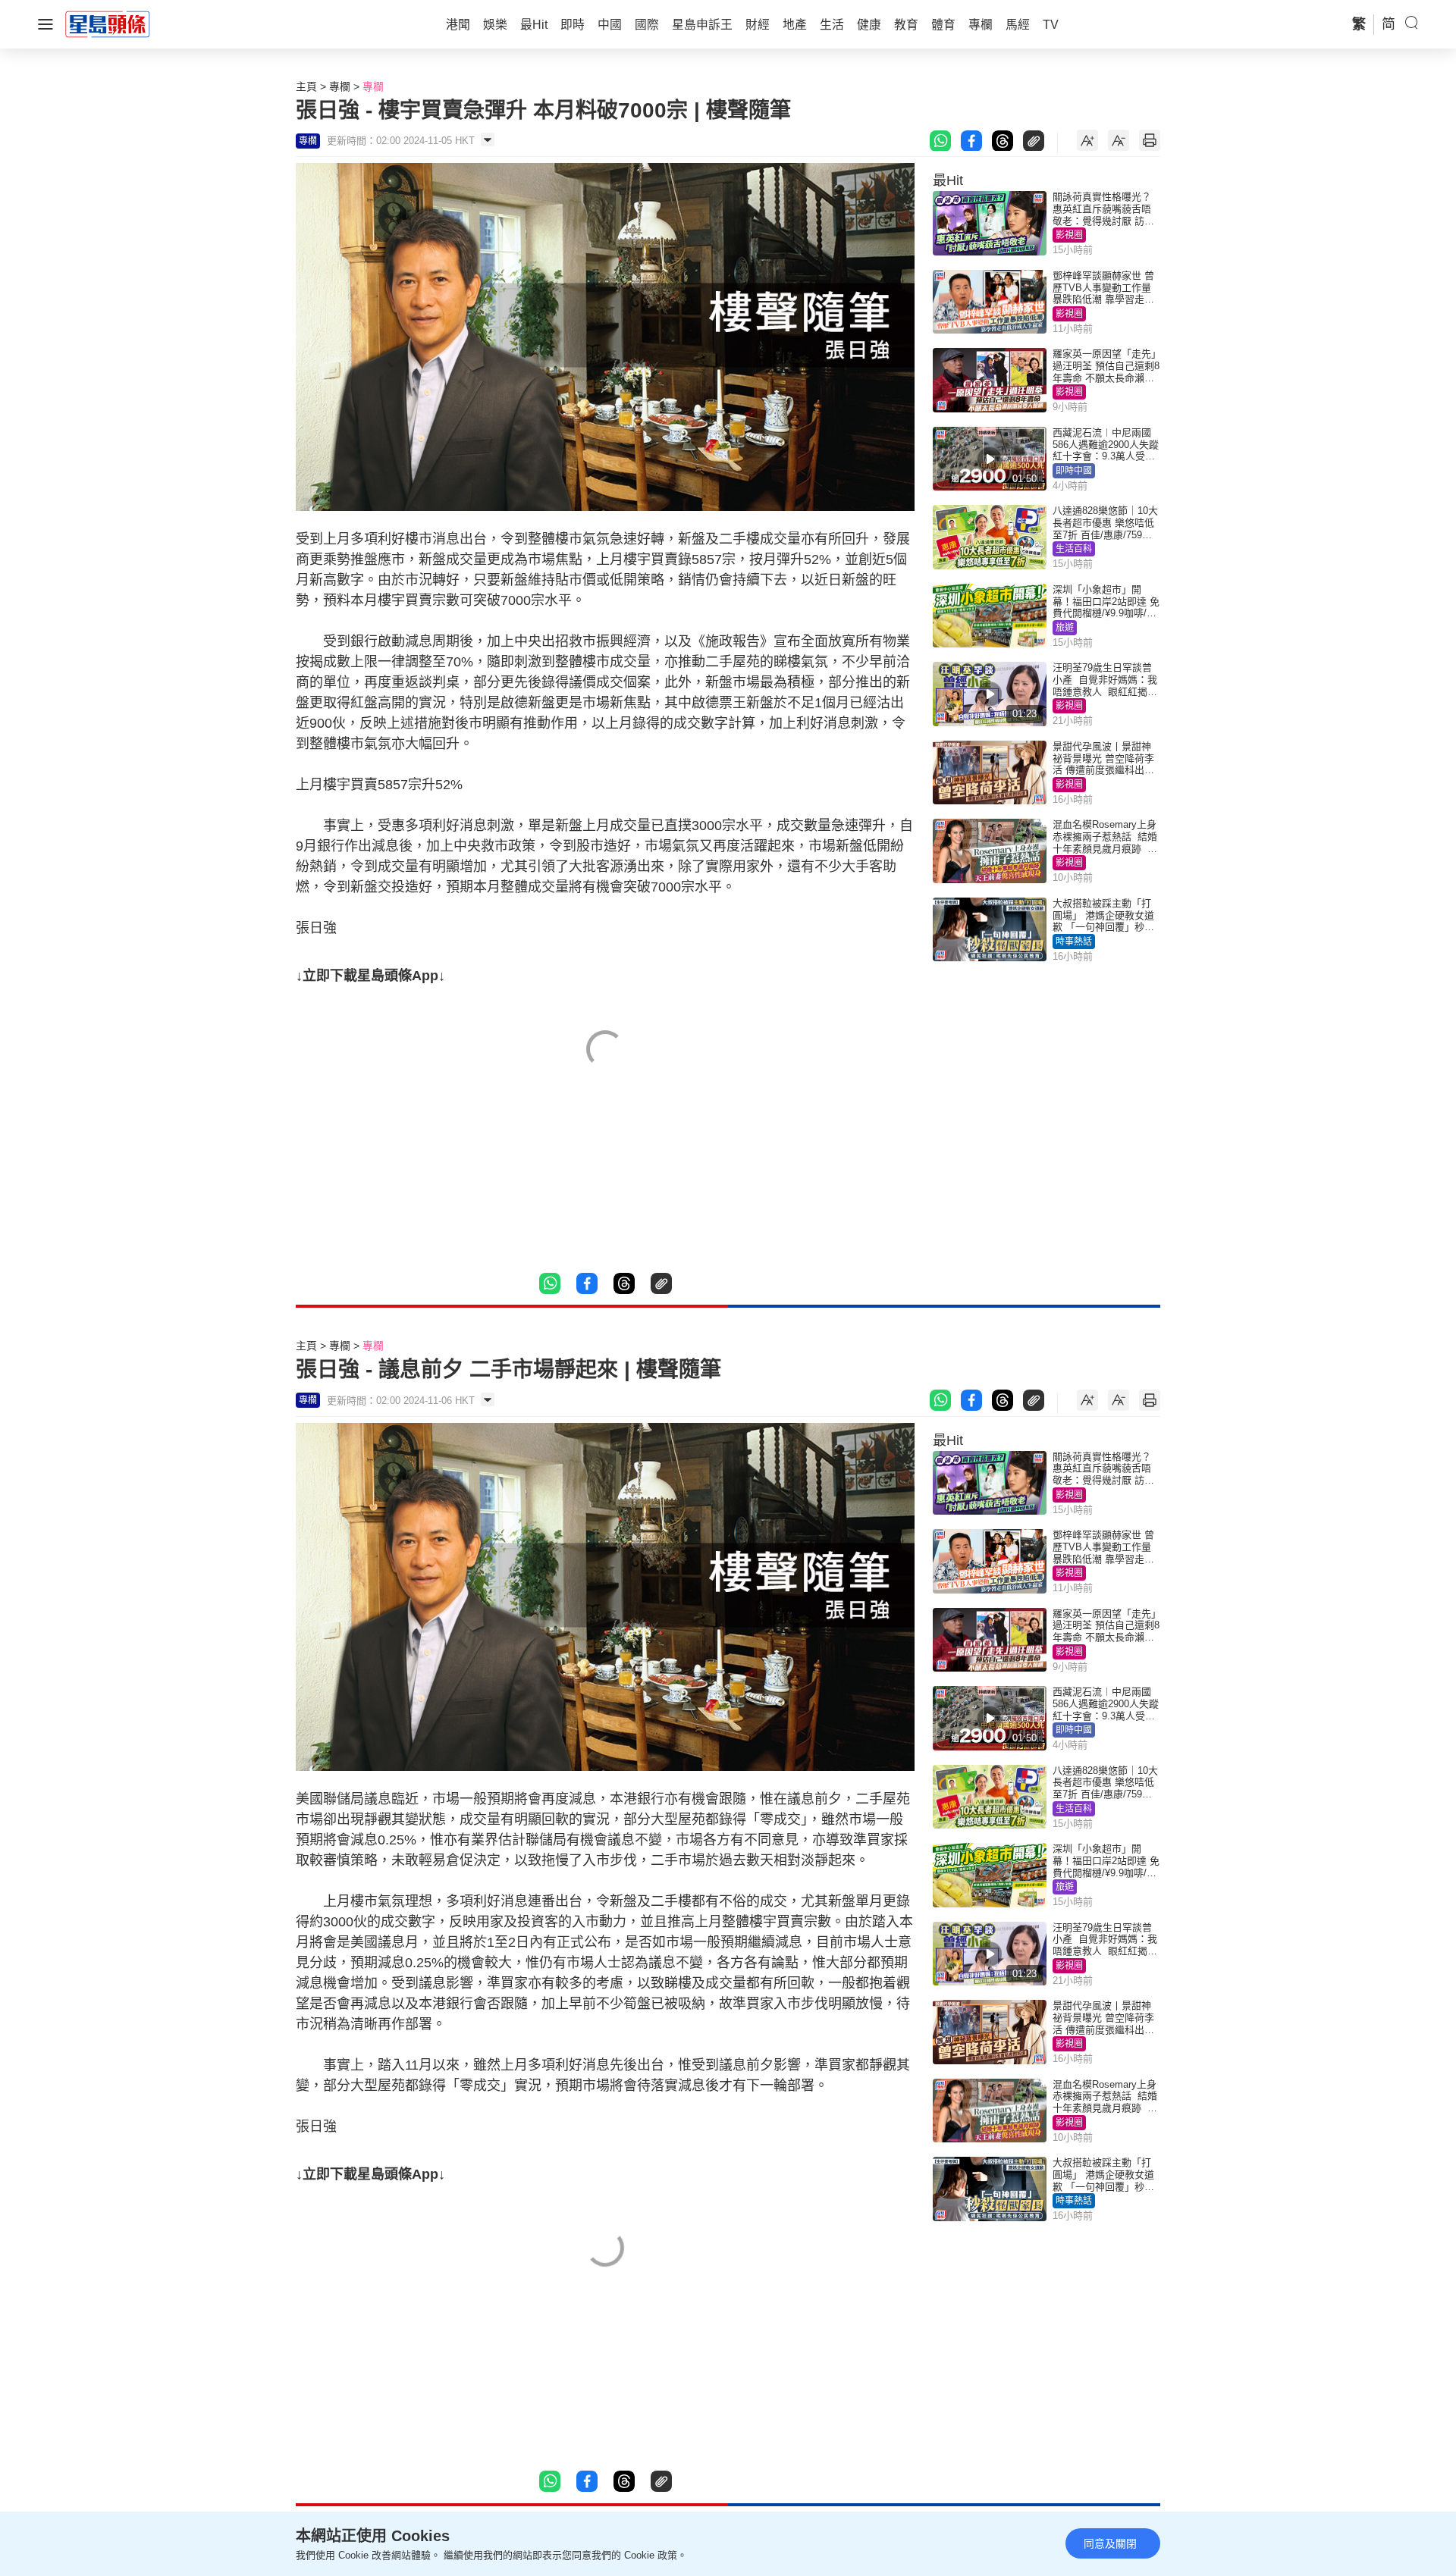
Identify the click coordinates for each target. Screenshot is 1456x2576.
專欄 (340, 86)
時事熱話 (1074, 942)
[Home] (108, 24)
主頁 (306, 86)
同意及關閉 (1110, 2543)
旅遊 (1065, 628)
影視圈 (1069, 235)
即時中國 (1074, 471)
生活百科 (1074, 549)
